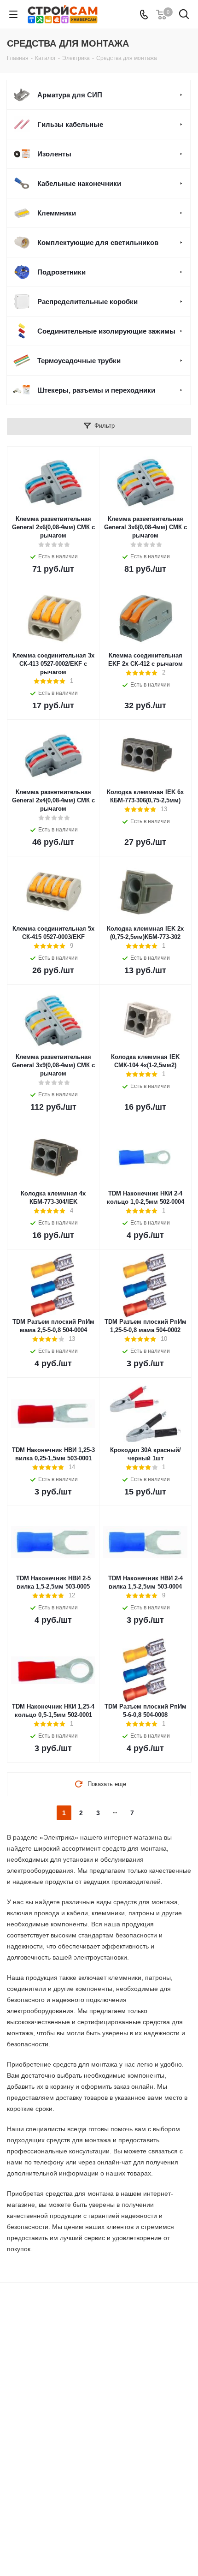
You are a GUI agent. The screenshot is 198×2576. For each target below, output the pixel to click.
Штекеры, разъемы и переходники (96, 390)
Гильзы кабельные (70, 124)
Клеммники (57, 213)
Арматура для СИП (70, 95)
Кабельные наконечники (79, 183)
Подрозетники (61, 272)
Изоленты (54, 154)
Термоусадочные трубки (79, 361)
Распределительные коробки (87, 302)
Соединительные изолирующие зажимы (106, 331)
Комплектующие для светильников (98, 242)
